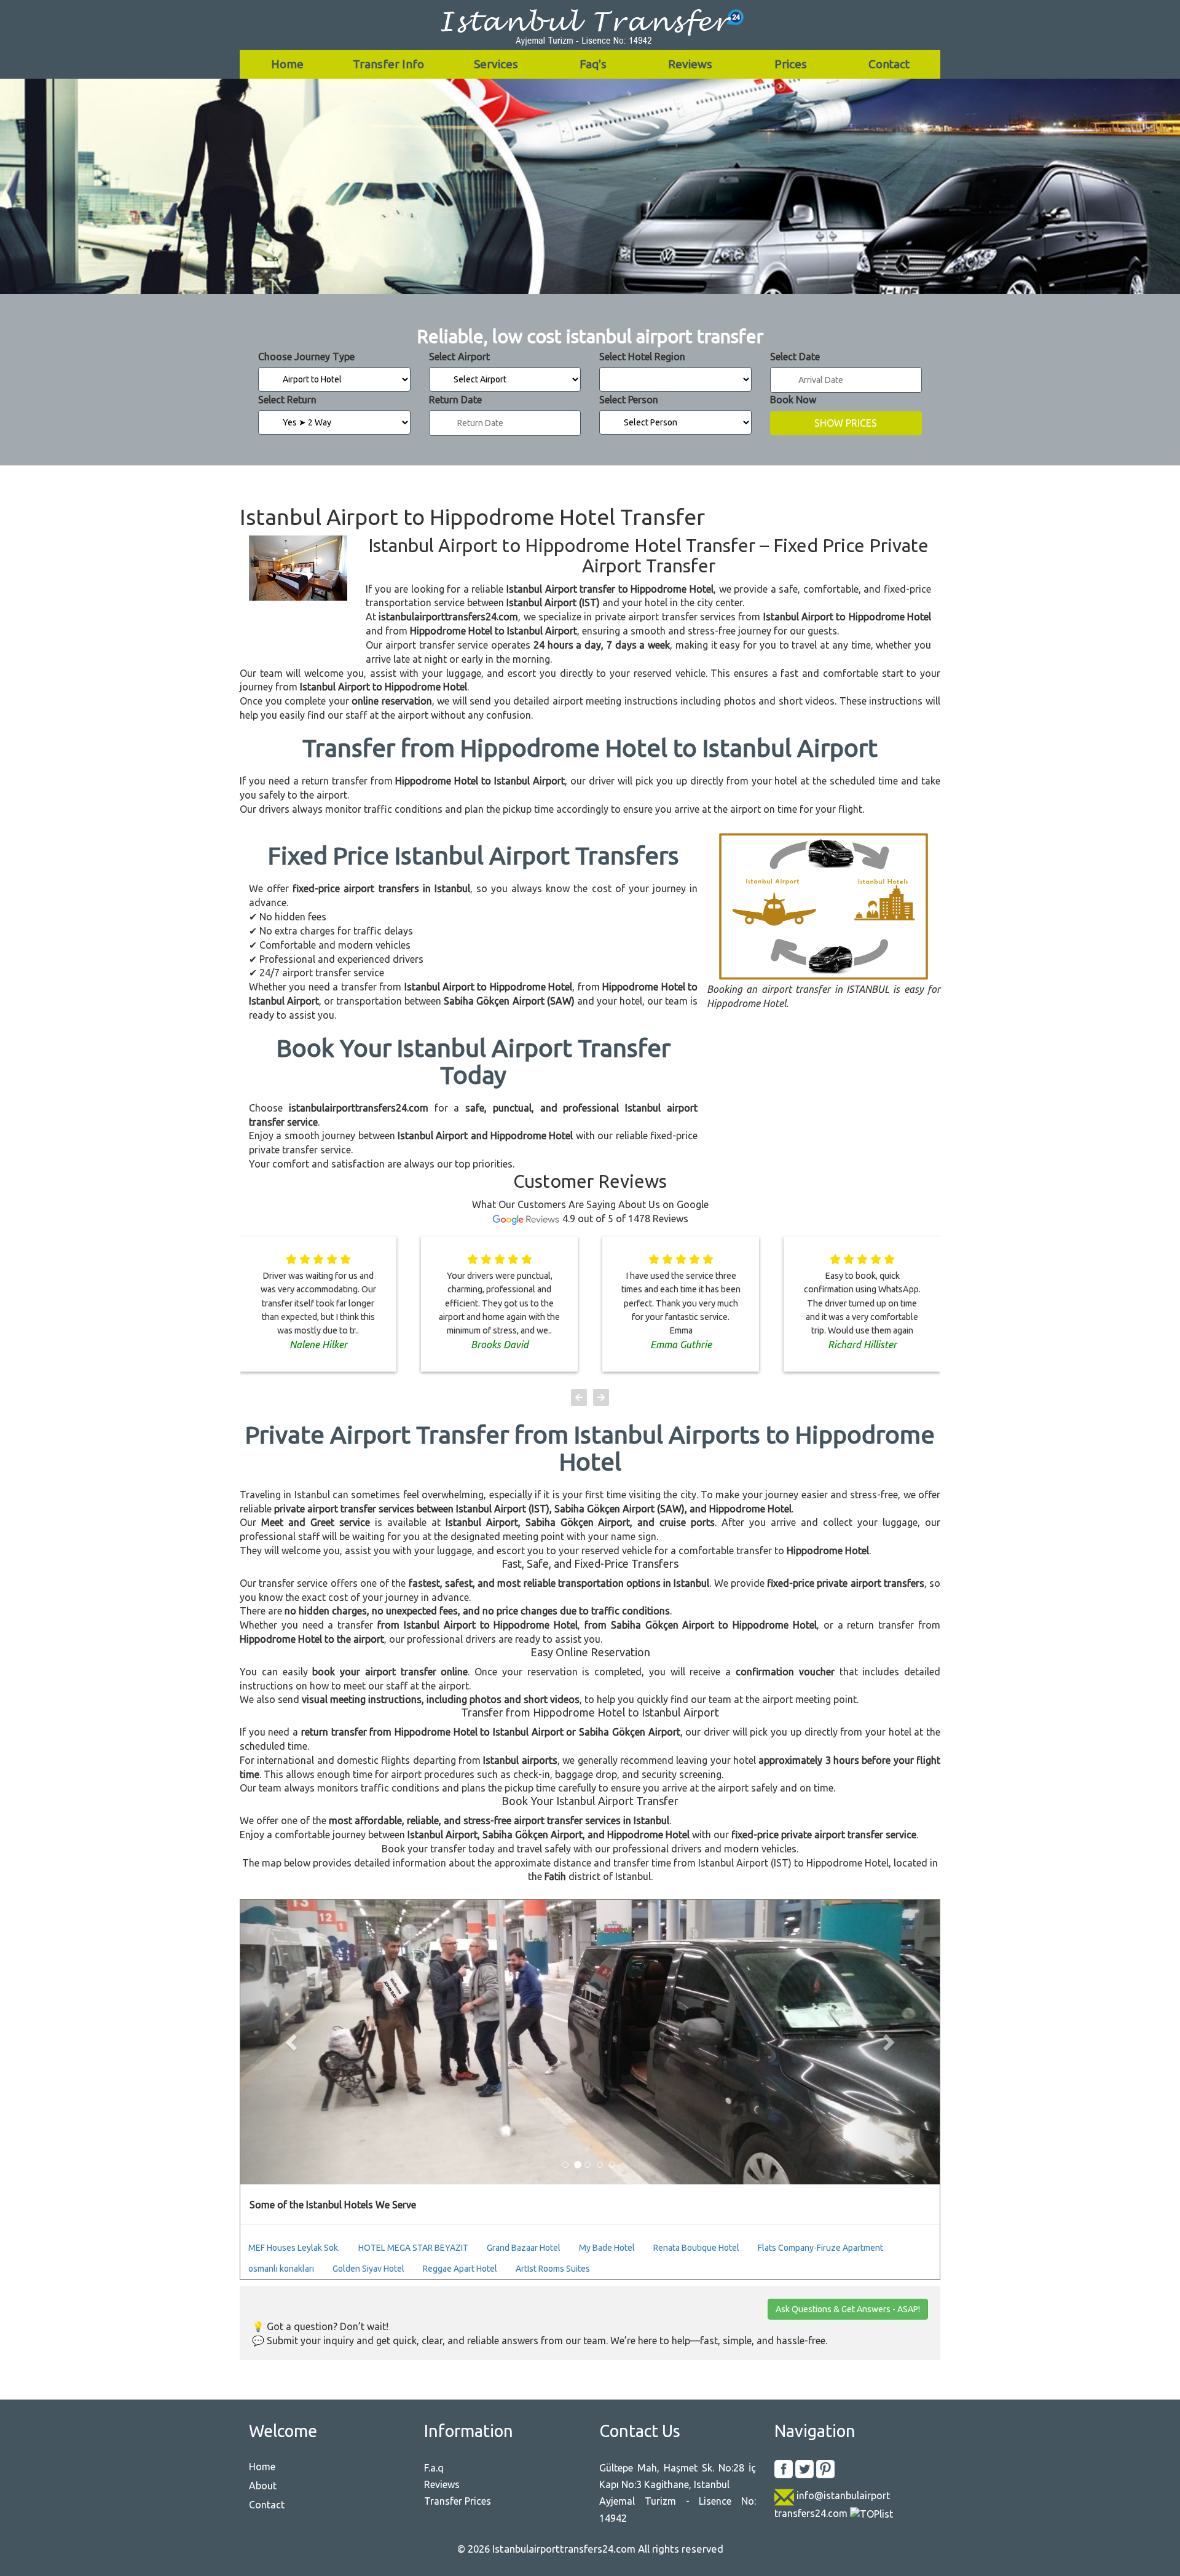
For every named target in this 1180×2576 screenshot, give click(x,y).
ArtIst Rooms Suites (553, 2269)
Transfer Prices (458, 2501)
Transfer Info (388, 64)
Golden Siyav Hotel (368, 2269)
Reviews (690, 64)
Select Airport (459, 357)
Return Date (455, 400)
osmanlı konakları (281, 2269)
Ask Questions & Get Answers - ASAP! (848, 2309)
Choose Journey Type (306, 357)
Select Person (629, 400)
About (263, 2486)
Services (496, 64)
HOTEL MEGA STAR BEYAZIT (413, 2248)
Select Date (795, 357)
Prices (791, 64)
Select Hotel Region (642, 357)
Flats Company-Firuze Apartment (820, 2248)
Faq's (593, 64)
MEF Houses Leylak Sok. (294, 2248)
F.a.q (434, 2468)
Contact (889, 64)
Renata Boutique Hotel (696, 2248)
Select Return (287, 400)
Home (287, 64)
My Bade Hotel (607, 2248)
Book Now (793, 400)
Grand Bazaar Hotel (524, 2248)
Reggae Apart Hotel (460, 2269)
